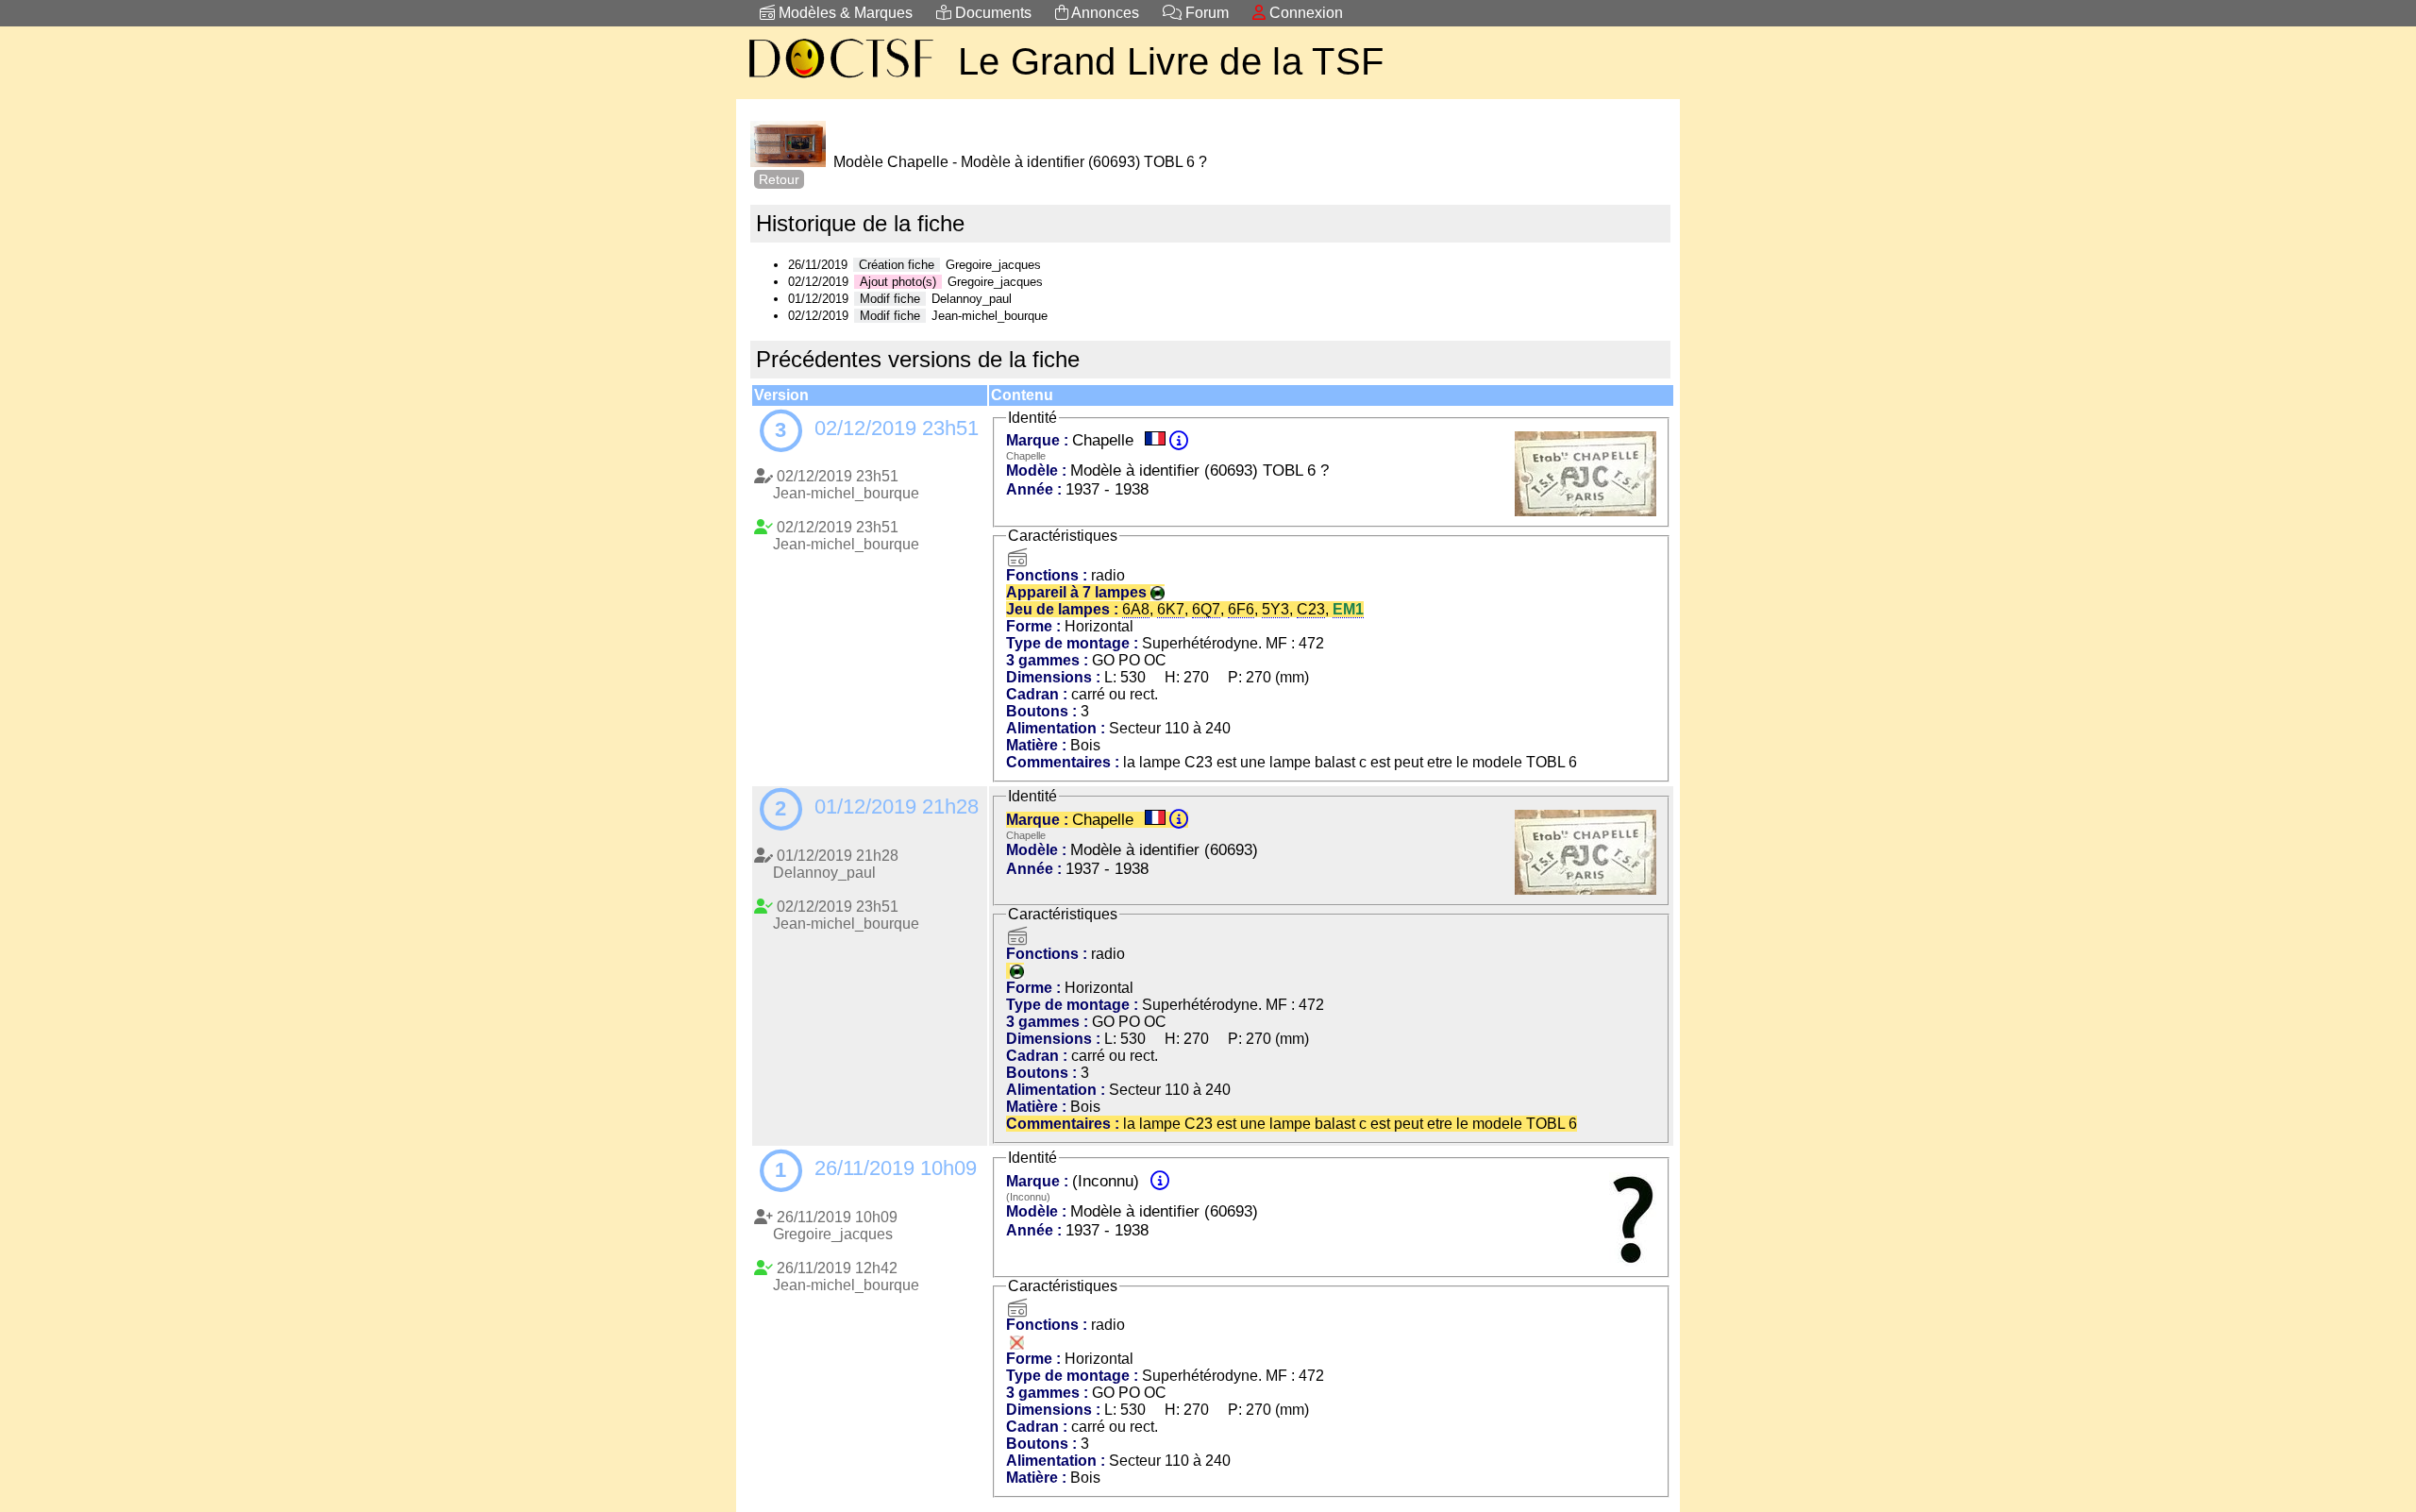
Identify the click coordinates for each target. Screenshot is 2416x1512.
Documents (991, 13)
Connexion (1304, 13)
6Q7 (1206, 609)
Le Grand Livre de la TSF (1171, 61)
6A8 (1136, 609)
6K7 (1171, 609)
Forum (1205, 13)
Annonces (1104, 13)
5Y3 (1275, 609)
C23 (1311, 609)
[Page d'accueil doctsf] (840, 81)
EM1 (1348, 609)
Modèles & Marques (844, 13)
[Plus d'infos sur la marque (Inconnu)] (1160, 1181)
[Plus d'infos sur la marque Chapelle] (1179, 440)
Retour (779, 179)
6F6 (1241, 609)
